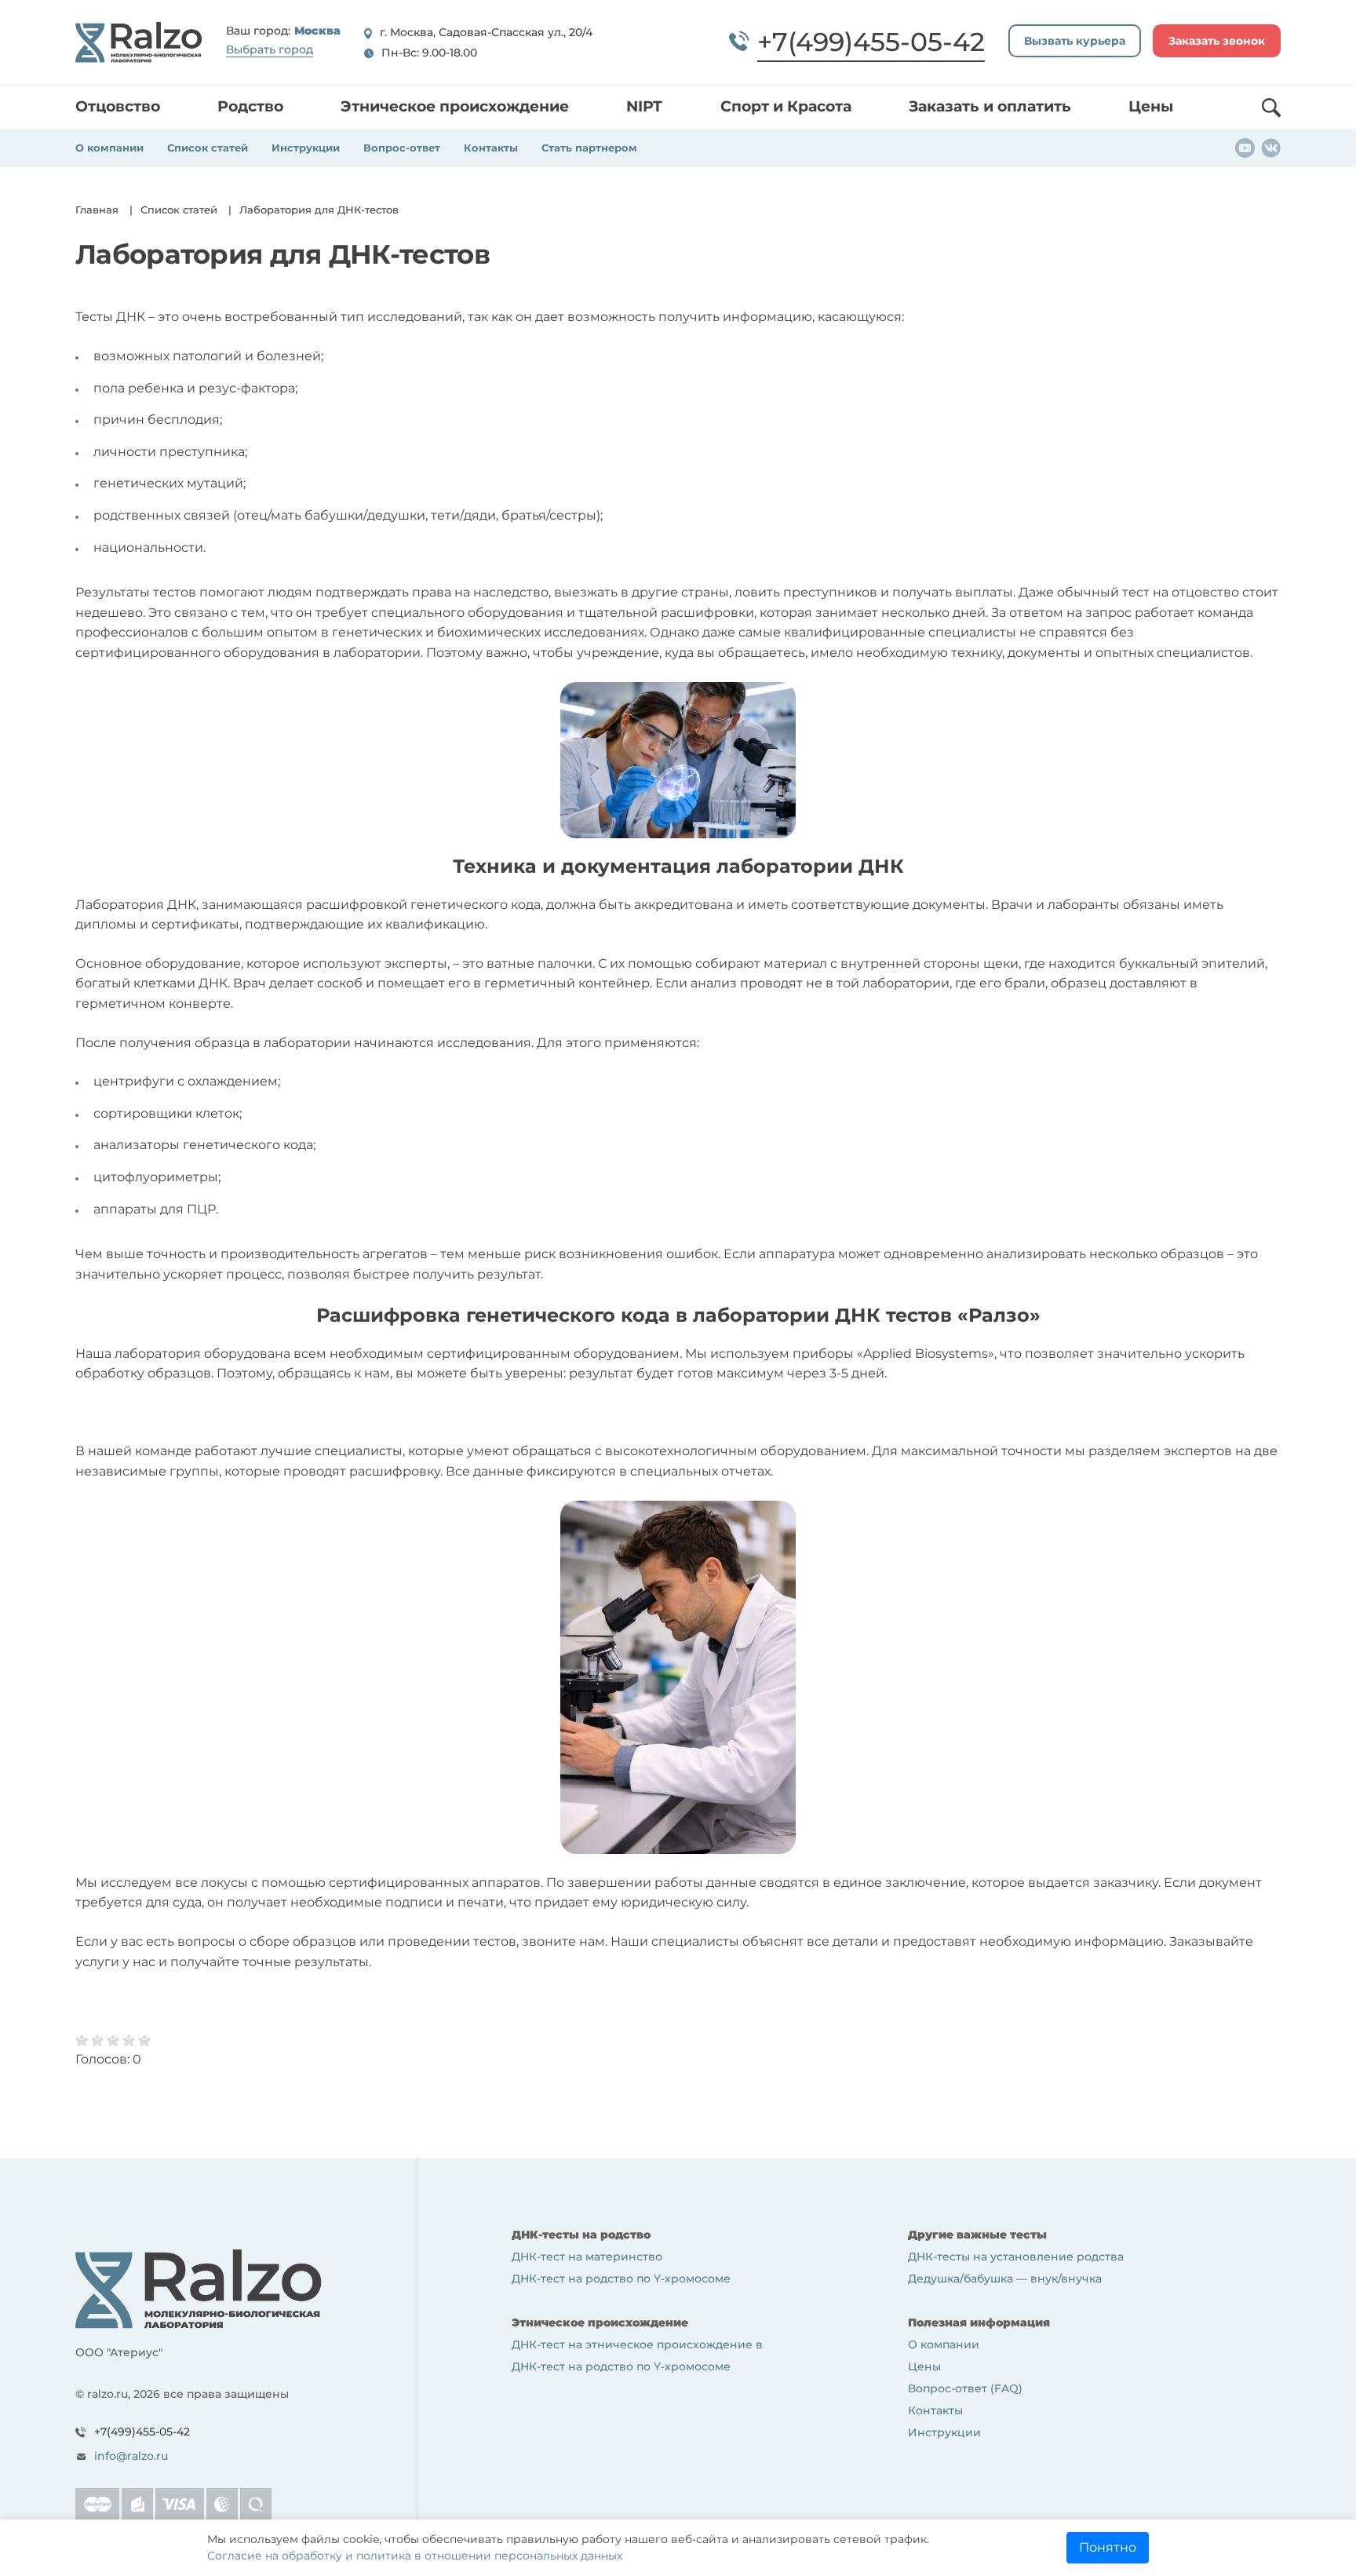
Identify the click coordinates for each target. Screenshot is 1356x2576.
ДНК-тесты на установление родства (1016, 2257)
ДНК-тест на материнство (587, 2257)
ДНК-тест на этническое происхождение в (637, 2344)
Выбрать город (270, 49)
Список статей (208, 148)
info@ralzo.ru (131, 2456)
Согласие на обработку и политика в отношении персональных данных (415, 2556)
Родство (250, 106)
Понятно (1108, 2547)
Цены (1151, 106)
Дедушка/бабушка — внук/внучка (1005, 2279)
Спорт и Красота (786, 106)
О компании (109, 148)
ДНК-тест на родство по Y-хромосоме (621, 2279)
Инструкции (306, 148)
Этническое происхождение (455, 106)
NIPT (644, 106)
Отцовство (118, 106)
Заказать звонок (1217, 41)
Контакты (491, 148)
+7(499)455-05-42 (142, 2432)
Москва (317, 31)
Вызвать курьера (1075, 41)
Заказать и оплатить (990, 106)
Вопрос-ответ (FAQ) (965, 2388)
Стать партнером (589, 148)
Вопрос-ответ (402, 148)
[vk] (1271, 147)
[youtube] (1245, 147)
